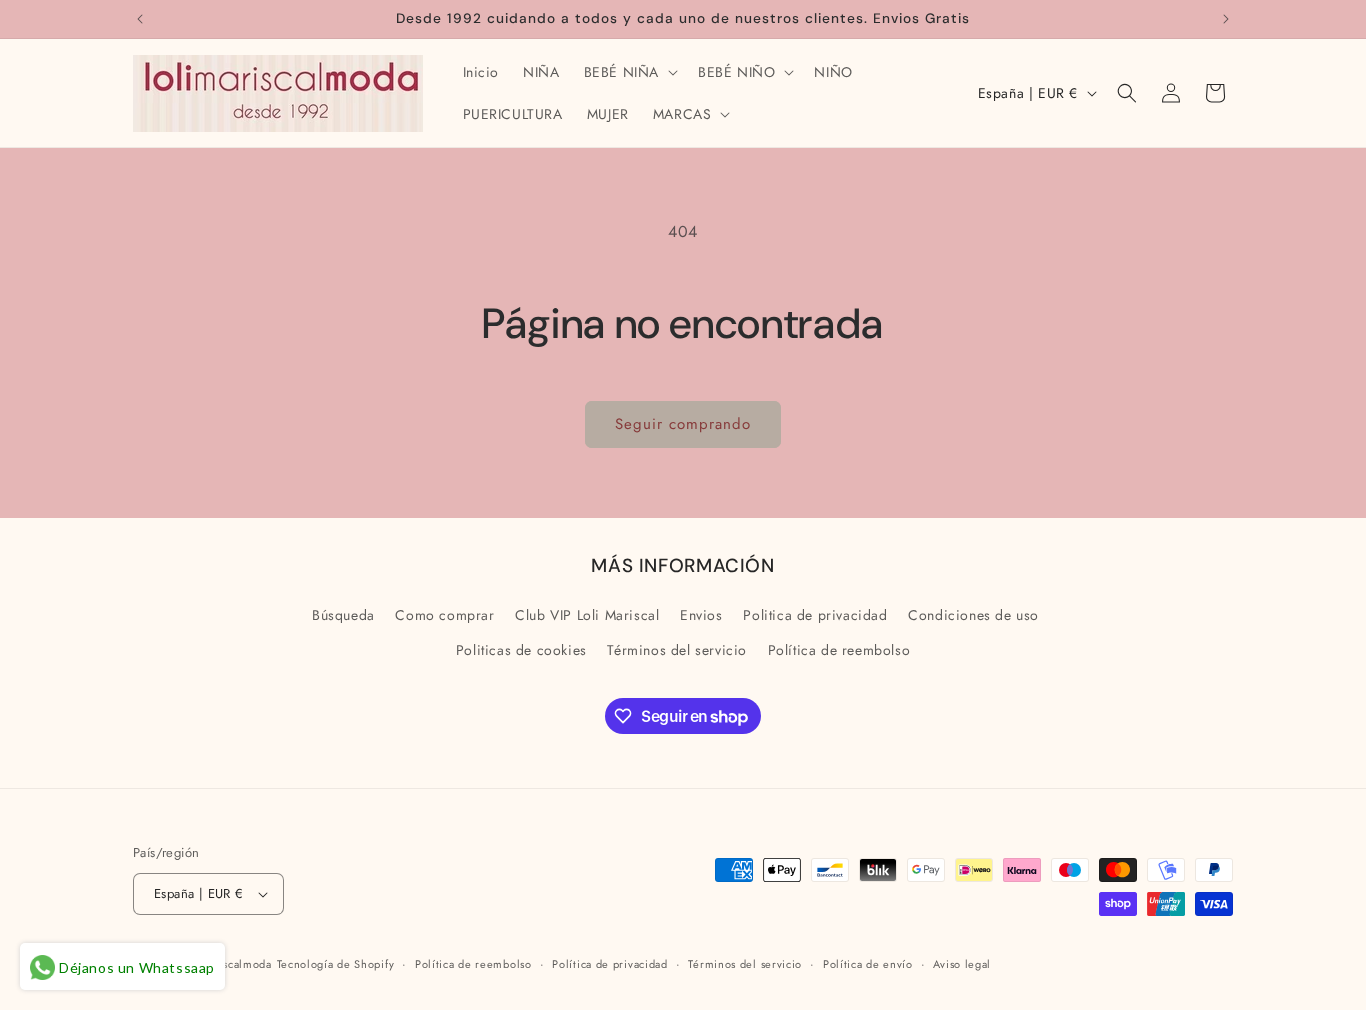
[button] (629, 72)
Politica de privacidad (815, 615)
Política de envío (868, 964)
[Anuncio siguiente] (1226, 19)
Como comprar (444, 615)
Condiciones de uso (973, 615)
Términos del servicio (677, 650)
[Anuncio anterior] (140, 19)
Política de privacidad (609, 964)
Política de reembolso (839, 650)
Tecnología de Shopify (336, 964)
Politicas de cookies (521, 650)
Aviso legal (962, 964)
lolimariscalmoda (227, 964)
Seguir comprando (683, 424)
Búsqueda (343, 615)
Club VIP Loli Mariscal (587, 615)
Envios (701, 615)
